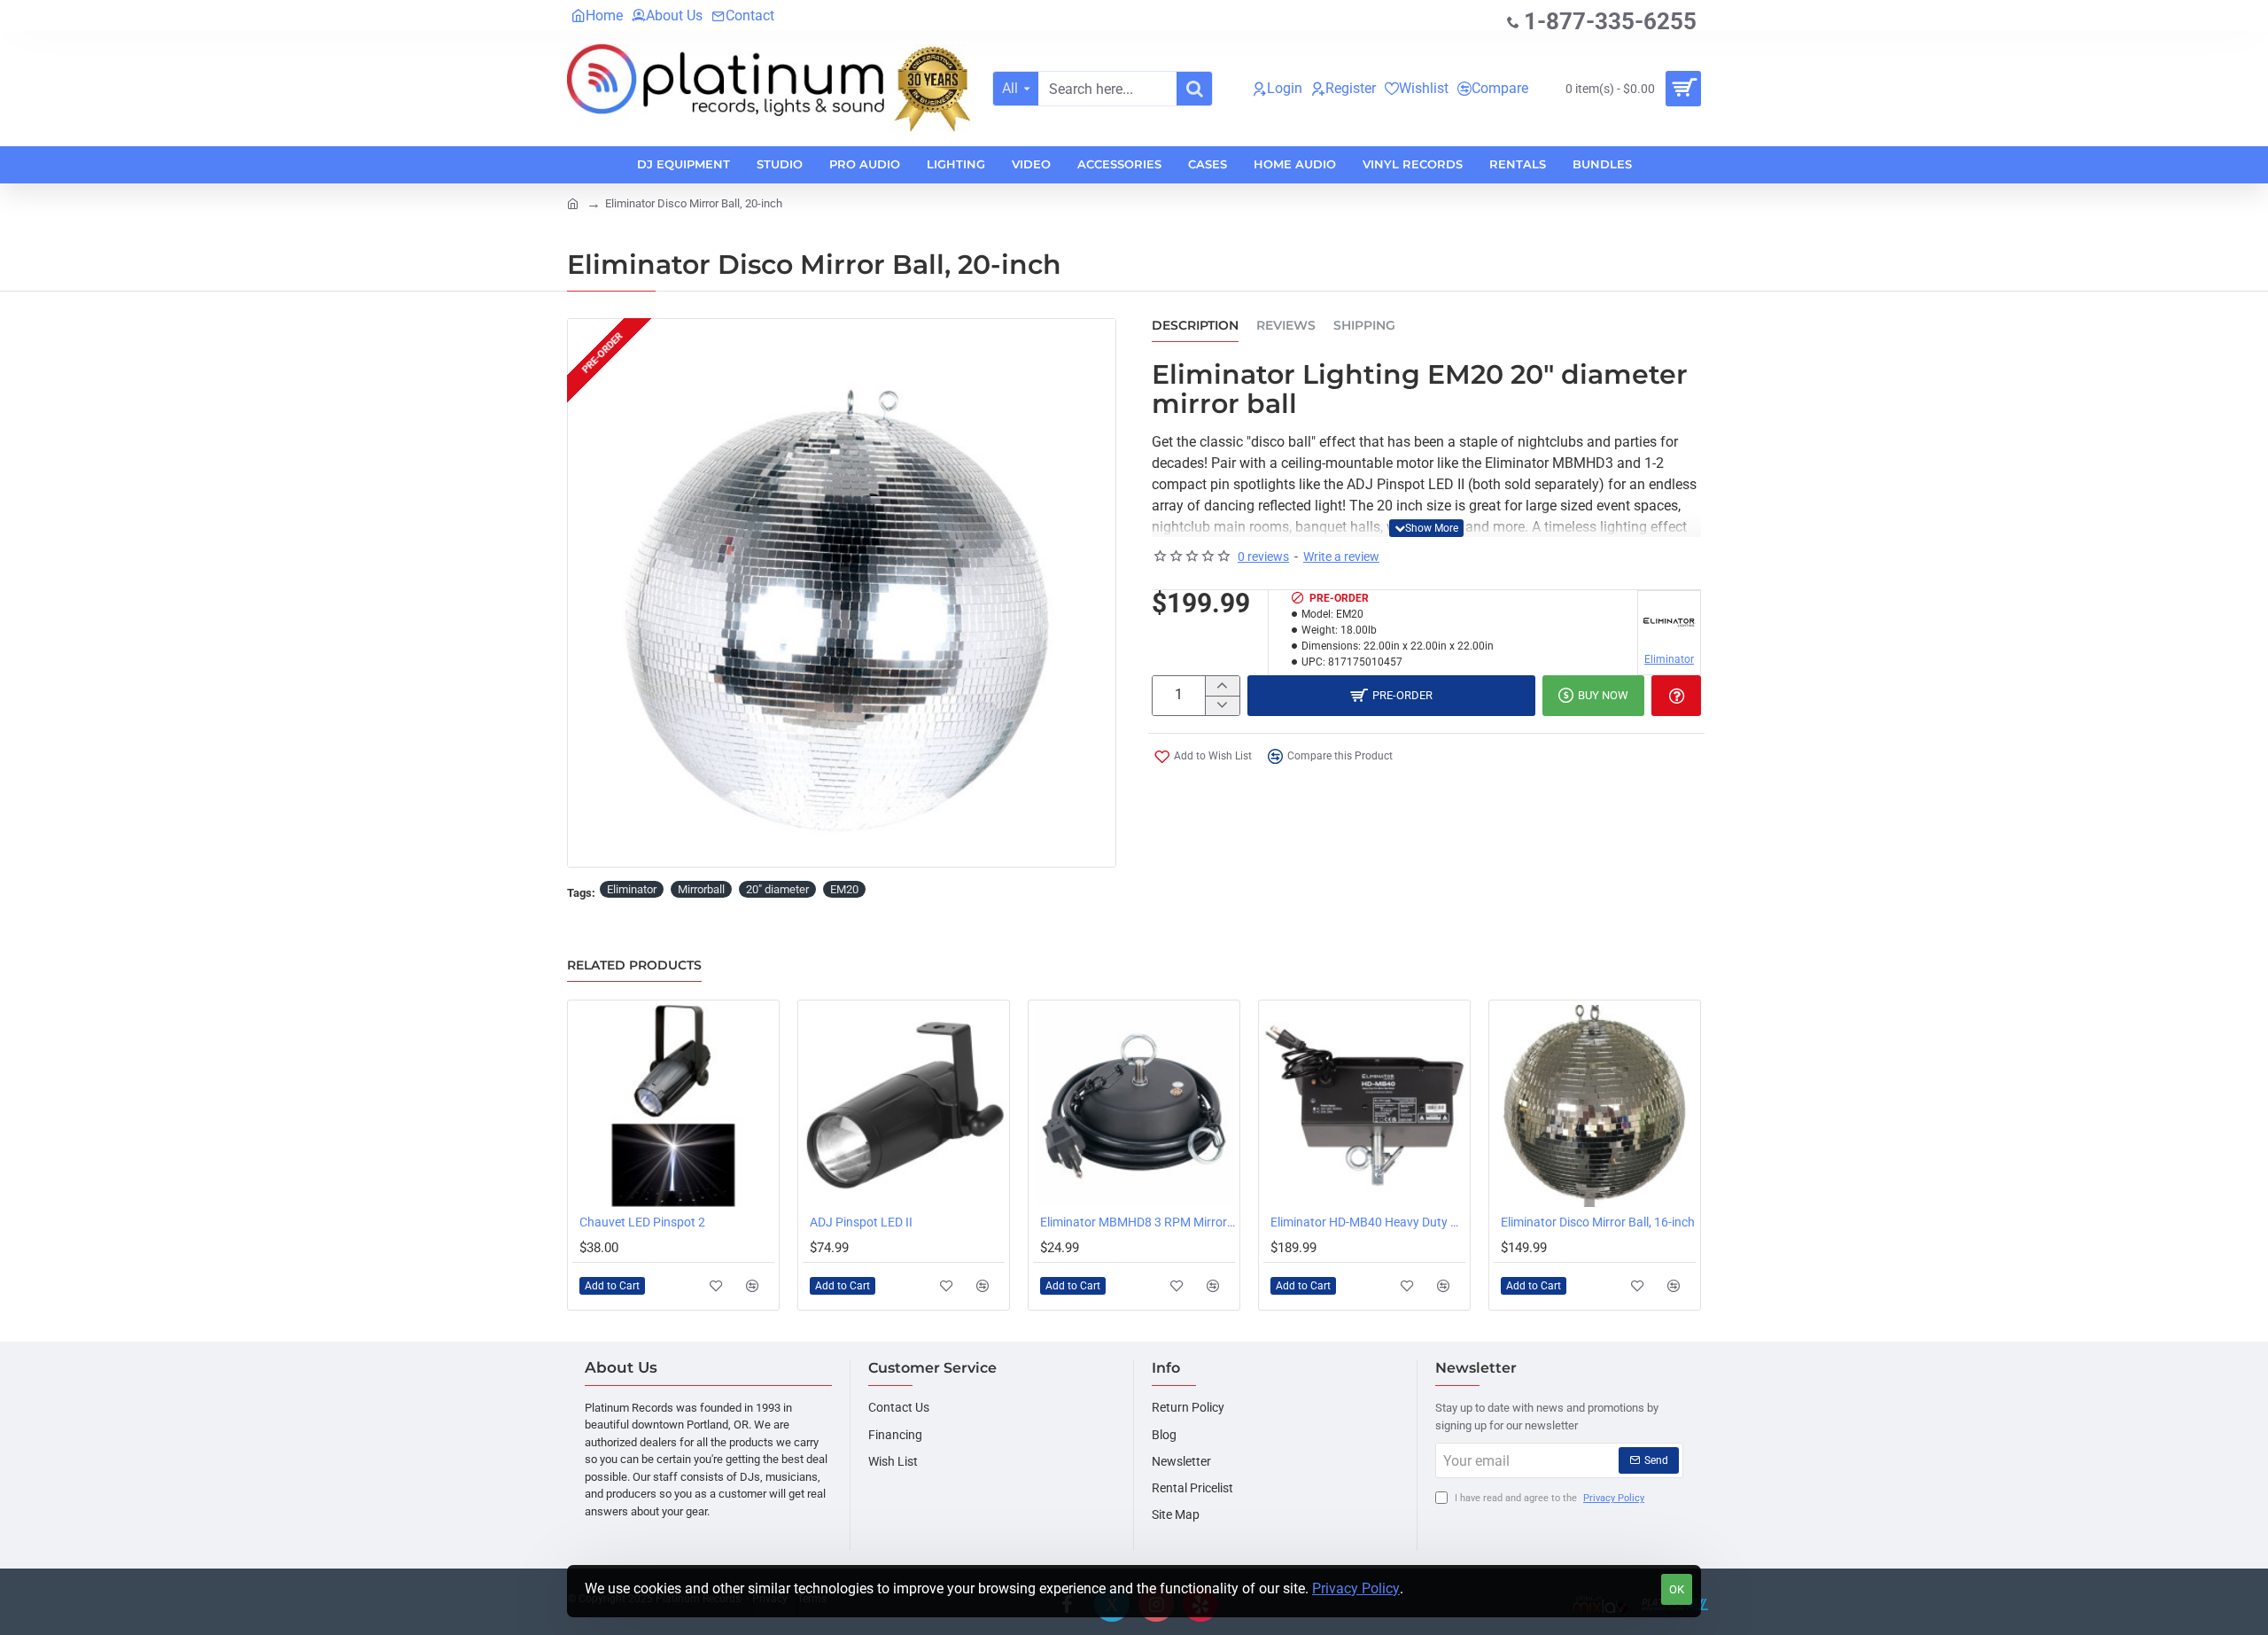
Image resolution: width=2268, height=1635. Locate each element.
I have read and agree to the (1548, 1498)
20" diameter (777, 889)
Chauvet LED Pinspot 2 (642, 1222)
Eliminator (632, 889)
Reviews (1286, 326)
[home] (573, 202)
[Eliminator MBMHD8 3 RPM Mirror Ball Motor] (1134, 1106)
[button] (1426, 528)
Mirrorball (701, 889)
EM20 (844, 889)
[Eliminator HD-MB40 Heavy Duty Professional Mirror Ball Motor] (1364, 1106)
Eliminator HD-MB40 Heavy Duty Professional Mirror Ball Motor (1368, 1222)
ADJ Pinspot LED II (861, 1222)
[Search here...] (1194, 89)
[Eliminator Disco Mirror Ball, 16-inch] (1595, 1106)
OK (1677, 1589)
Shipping (1364, 326)
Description (1195, 326)
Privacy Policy (1356, 1588)
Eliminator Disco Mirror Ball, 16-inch (1598, 1222)
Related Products (634, 965)
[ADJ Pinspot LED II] (904, 1106)
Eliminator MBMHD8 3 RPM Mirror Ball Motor (1138, 1222)
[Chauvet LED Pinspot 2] (673, 1106)
